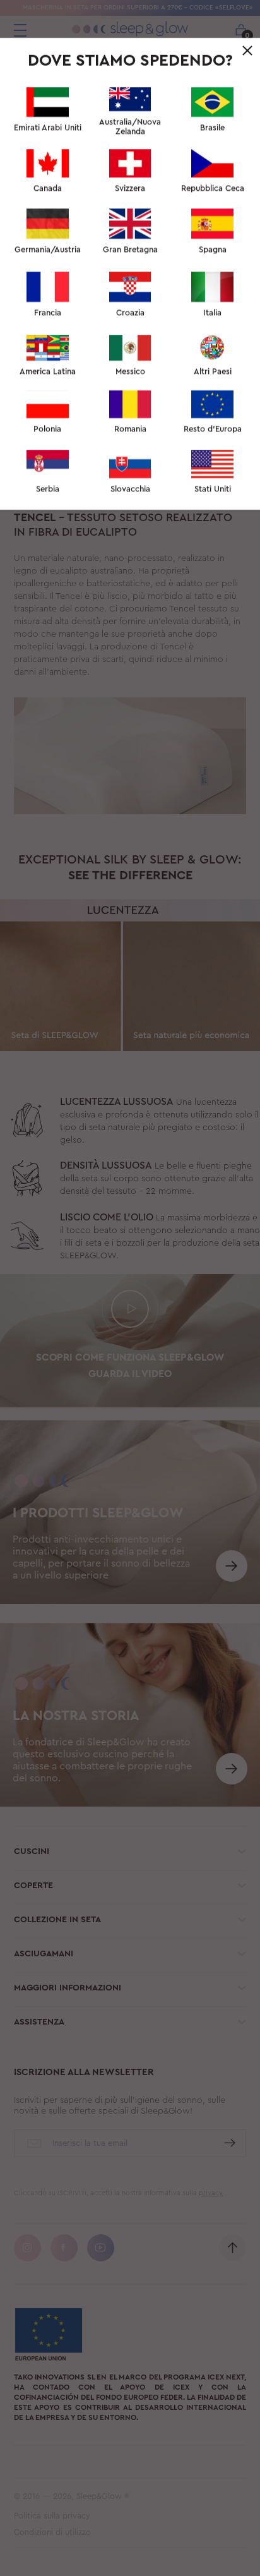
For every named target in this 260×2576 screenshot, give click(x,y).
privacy (139, 447)
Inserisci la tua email (78, 257)
